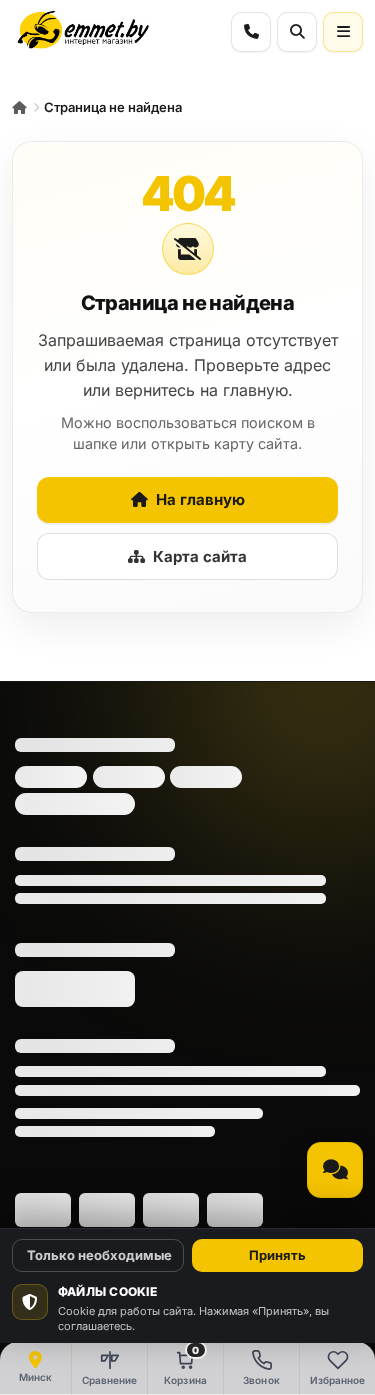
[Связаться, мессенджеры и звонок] (335, 1170)
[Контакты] (251, 32)
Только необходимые (99, 1255)
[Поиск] (297, 32)
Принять (277, 1255)
